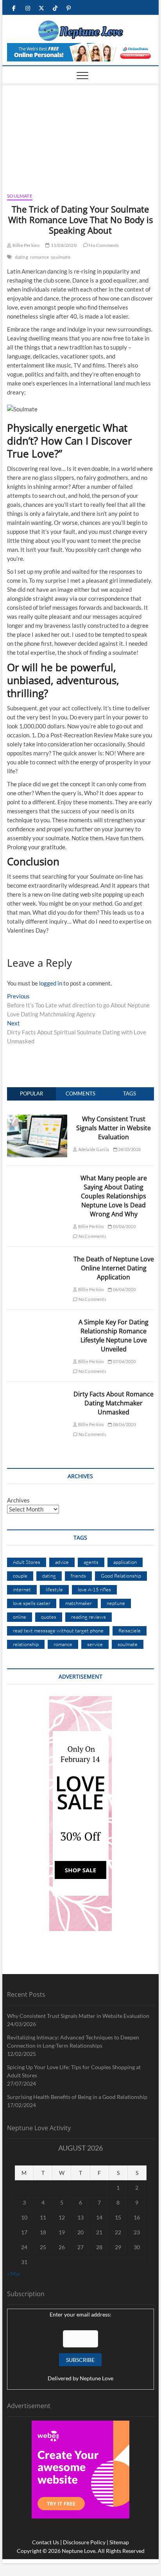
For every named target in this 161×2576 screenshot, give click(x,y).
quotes (49, 1617)
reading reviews (89, 1617)
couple (20, 1576)
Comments (80, 1093)
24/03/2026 (129, 1149)
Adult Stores (27, 1562)
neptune (116, 1603)
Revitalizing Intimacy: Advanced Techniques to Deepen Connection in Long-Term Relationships (73, 2041)
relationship (26, 1644)
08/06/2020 (124, 1424)
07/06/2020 (124, 1361)
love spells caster (32, 1603)
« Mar (14, 2274)
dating (21, 257)
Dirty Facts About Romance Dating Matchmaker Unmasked (114, 1403)
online (20, 1617)
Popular (31, 1093)
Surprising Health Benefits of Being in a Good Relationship (77, 2097)
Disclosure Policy (84, 2542)
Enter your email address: (80, 2314)
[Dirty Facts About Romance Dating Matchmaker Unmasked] (37, 1394)
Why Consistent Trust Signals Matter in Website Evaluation (114, 1128)
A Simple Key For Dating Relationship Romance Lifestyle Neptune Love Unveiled (114, 1336)
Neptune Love (97, 2378)
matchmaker (79, 1603)
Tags (130, 1093)
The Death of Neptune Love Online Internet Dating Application (114, 1268)
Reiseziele (130, 1630)
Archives (18, 1500)
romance (39, 257)
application (125, 1562)
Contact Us (46, 2542)
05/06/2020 (124, 1226)
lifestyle (54, 1589)
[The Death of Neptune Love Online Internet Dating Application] (37, 1259)
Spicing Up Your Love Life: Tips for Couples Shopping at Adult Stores (74, 2071)
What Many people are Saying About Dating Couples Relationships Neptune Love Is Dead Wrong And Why (114, 1196)
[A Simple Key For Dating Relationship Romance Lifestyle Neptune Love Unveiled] (37, 1322)
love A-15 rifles (94, 1589)
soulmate (61, 257)
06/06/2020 (124, 1289)
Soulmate (20, 196)
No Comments (103, 245)
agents (91, 1562)
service (95, 1644)
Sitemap (119, 2542)
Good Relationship (121, 1576)
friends (78, 1576)
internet (22, 1589)
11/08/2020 (63, 245)
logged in (51, 983)
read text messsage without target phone (58, 1630)
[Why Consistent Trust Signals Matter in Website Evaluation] (37, 1119)
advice (62, 1562)
